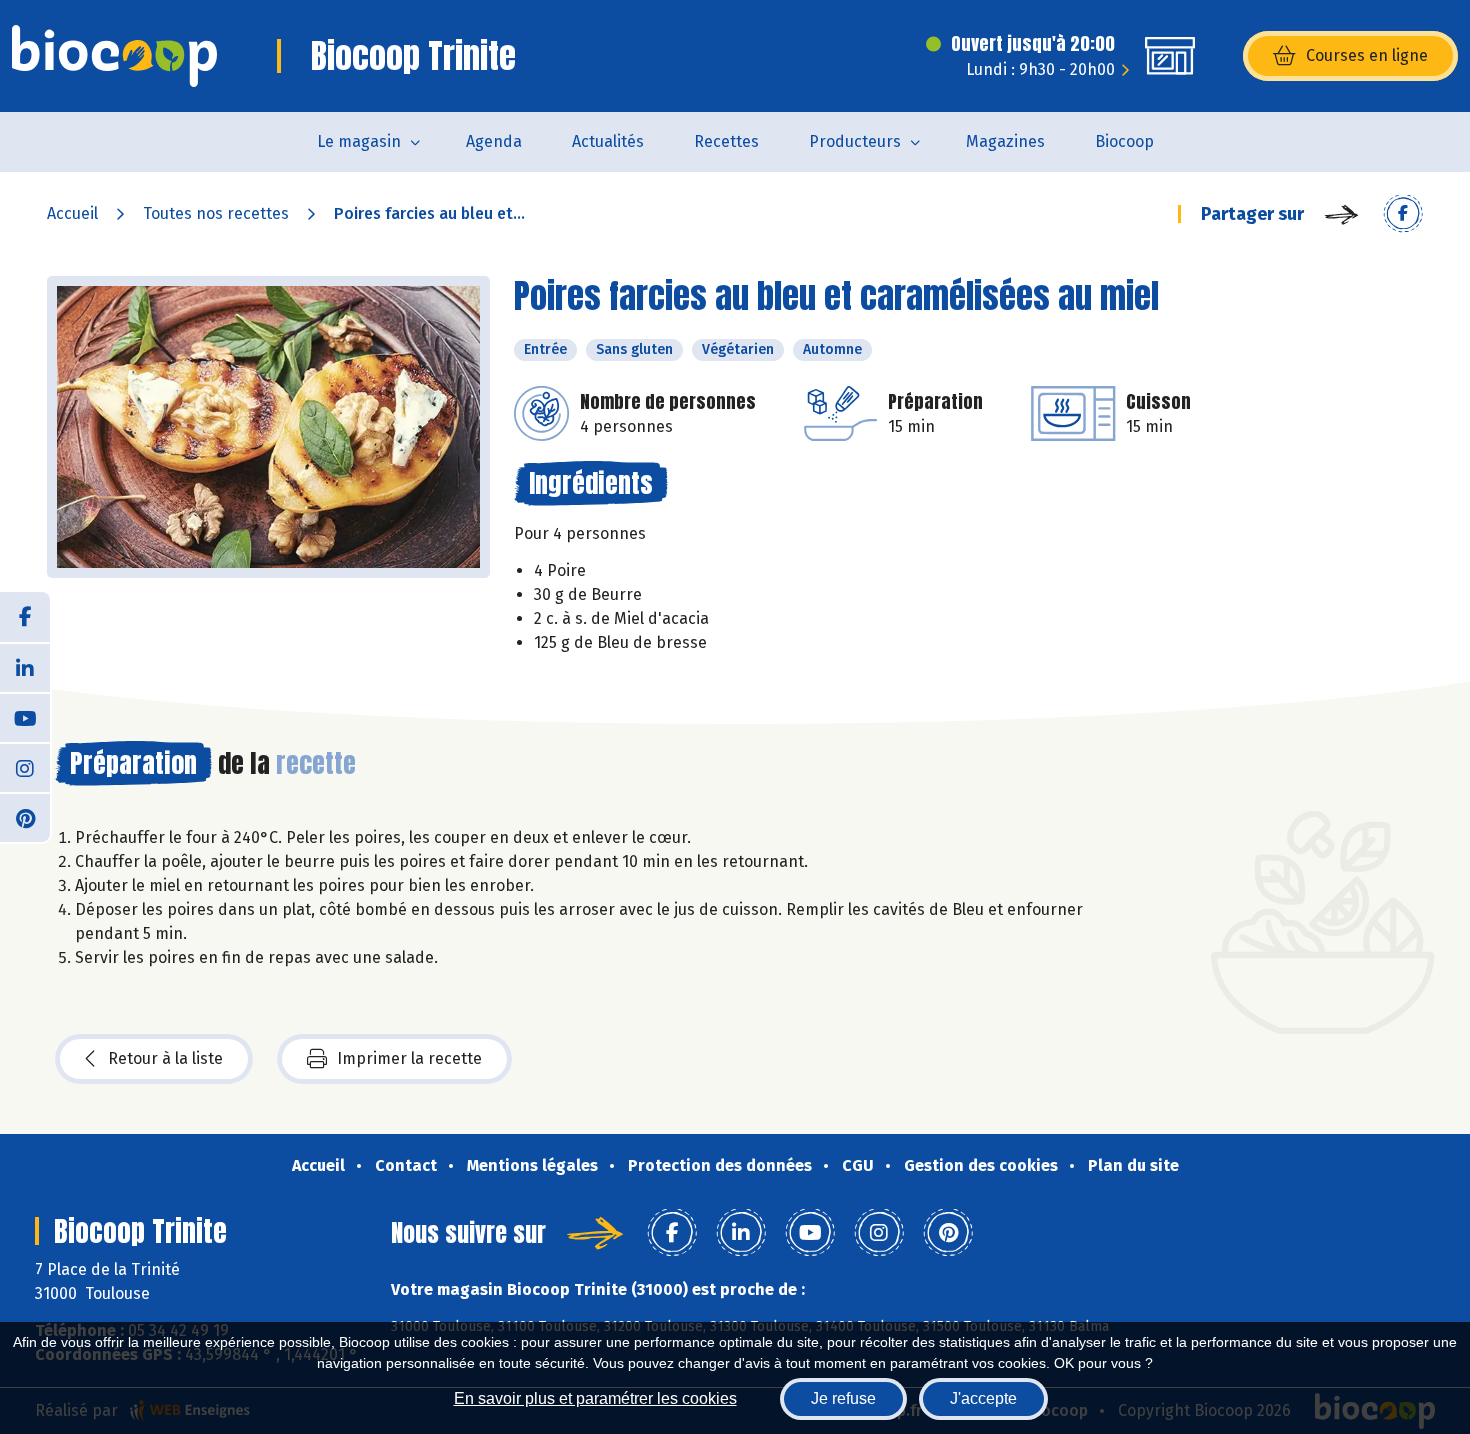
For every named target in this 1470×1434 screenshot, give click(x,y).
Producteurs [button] (855, 141)
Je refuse (843, 1398)
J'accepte (983, 1398)
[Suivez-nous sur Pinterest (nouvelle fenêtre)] (25, 817)
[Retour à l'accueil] (114, 56)
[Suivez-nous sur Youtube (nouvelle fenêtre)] (25, 717)
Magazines (1005, 141)
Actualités (608, 141)
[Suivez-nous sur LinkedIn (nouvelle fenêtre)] (25, 667)
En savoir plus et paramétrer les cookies (595, 1398)
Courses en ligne (1367, 55)
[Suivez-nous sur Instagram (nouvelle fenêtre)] (25, 767)
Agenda (494, 141)
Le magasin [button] (359, 141)
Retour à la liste (165, 1058)
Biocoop (1124, 141)
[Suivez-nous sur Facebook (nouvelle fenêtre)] (25, 617)
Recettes (726, 141)
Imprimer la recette (409, 1058)
